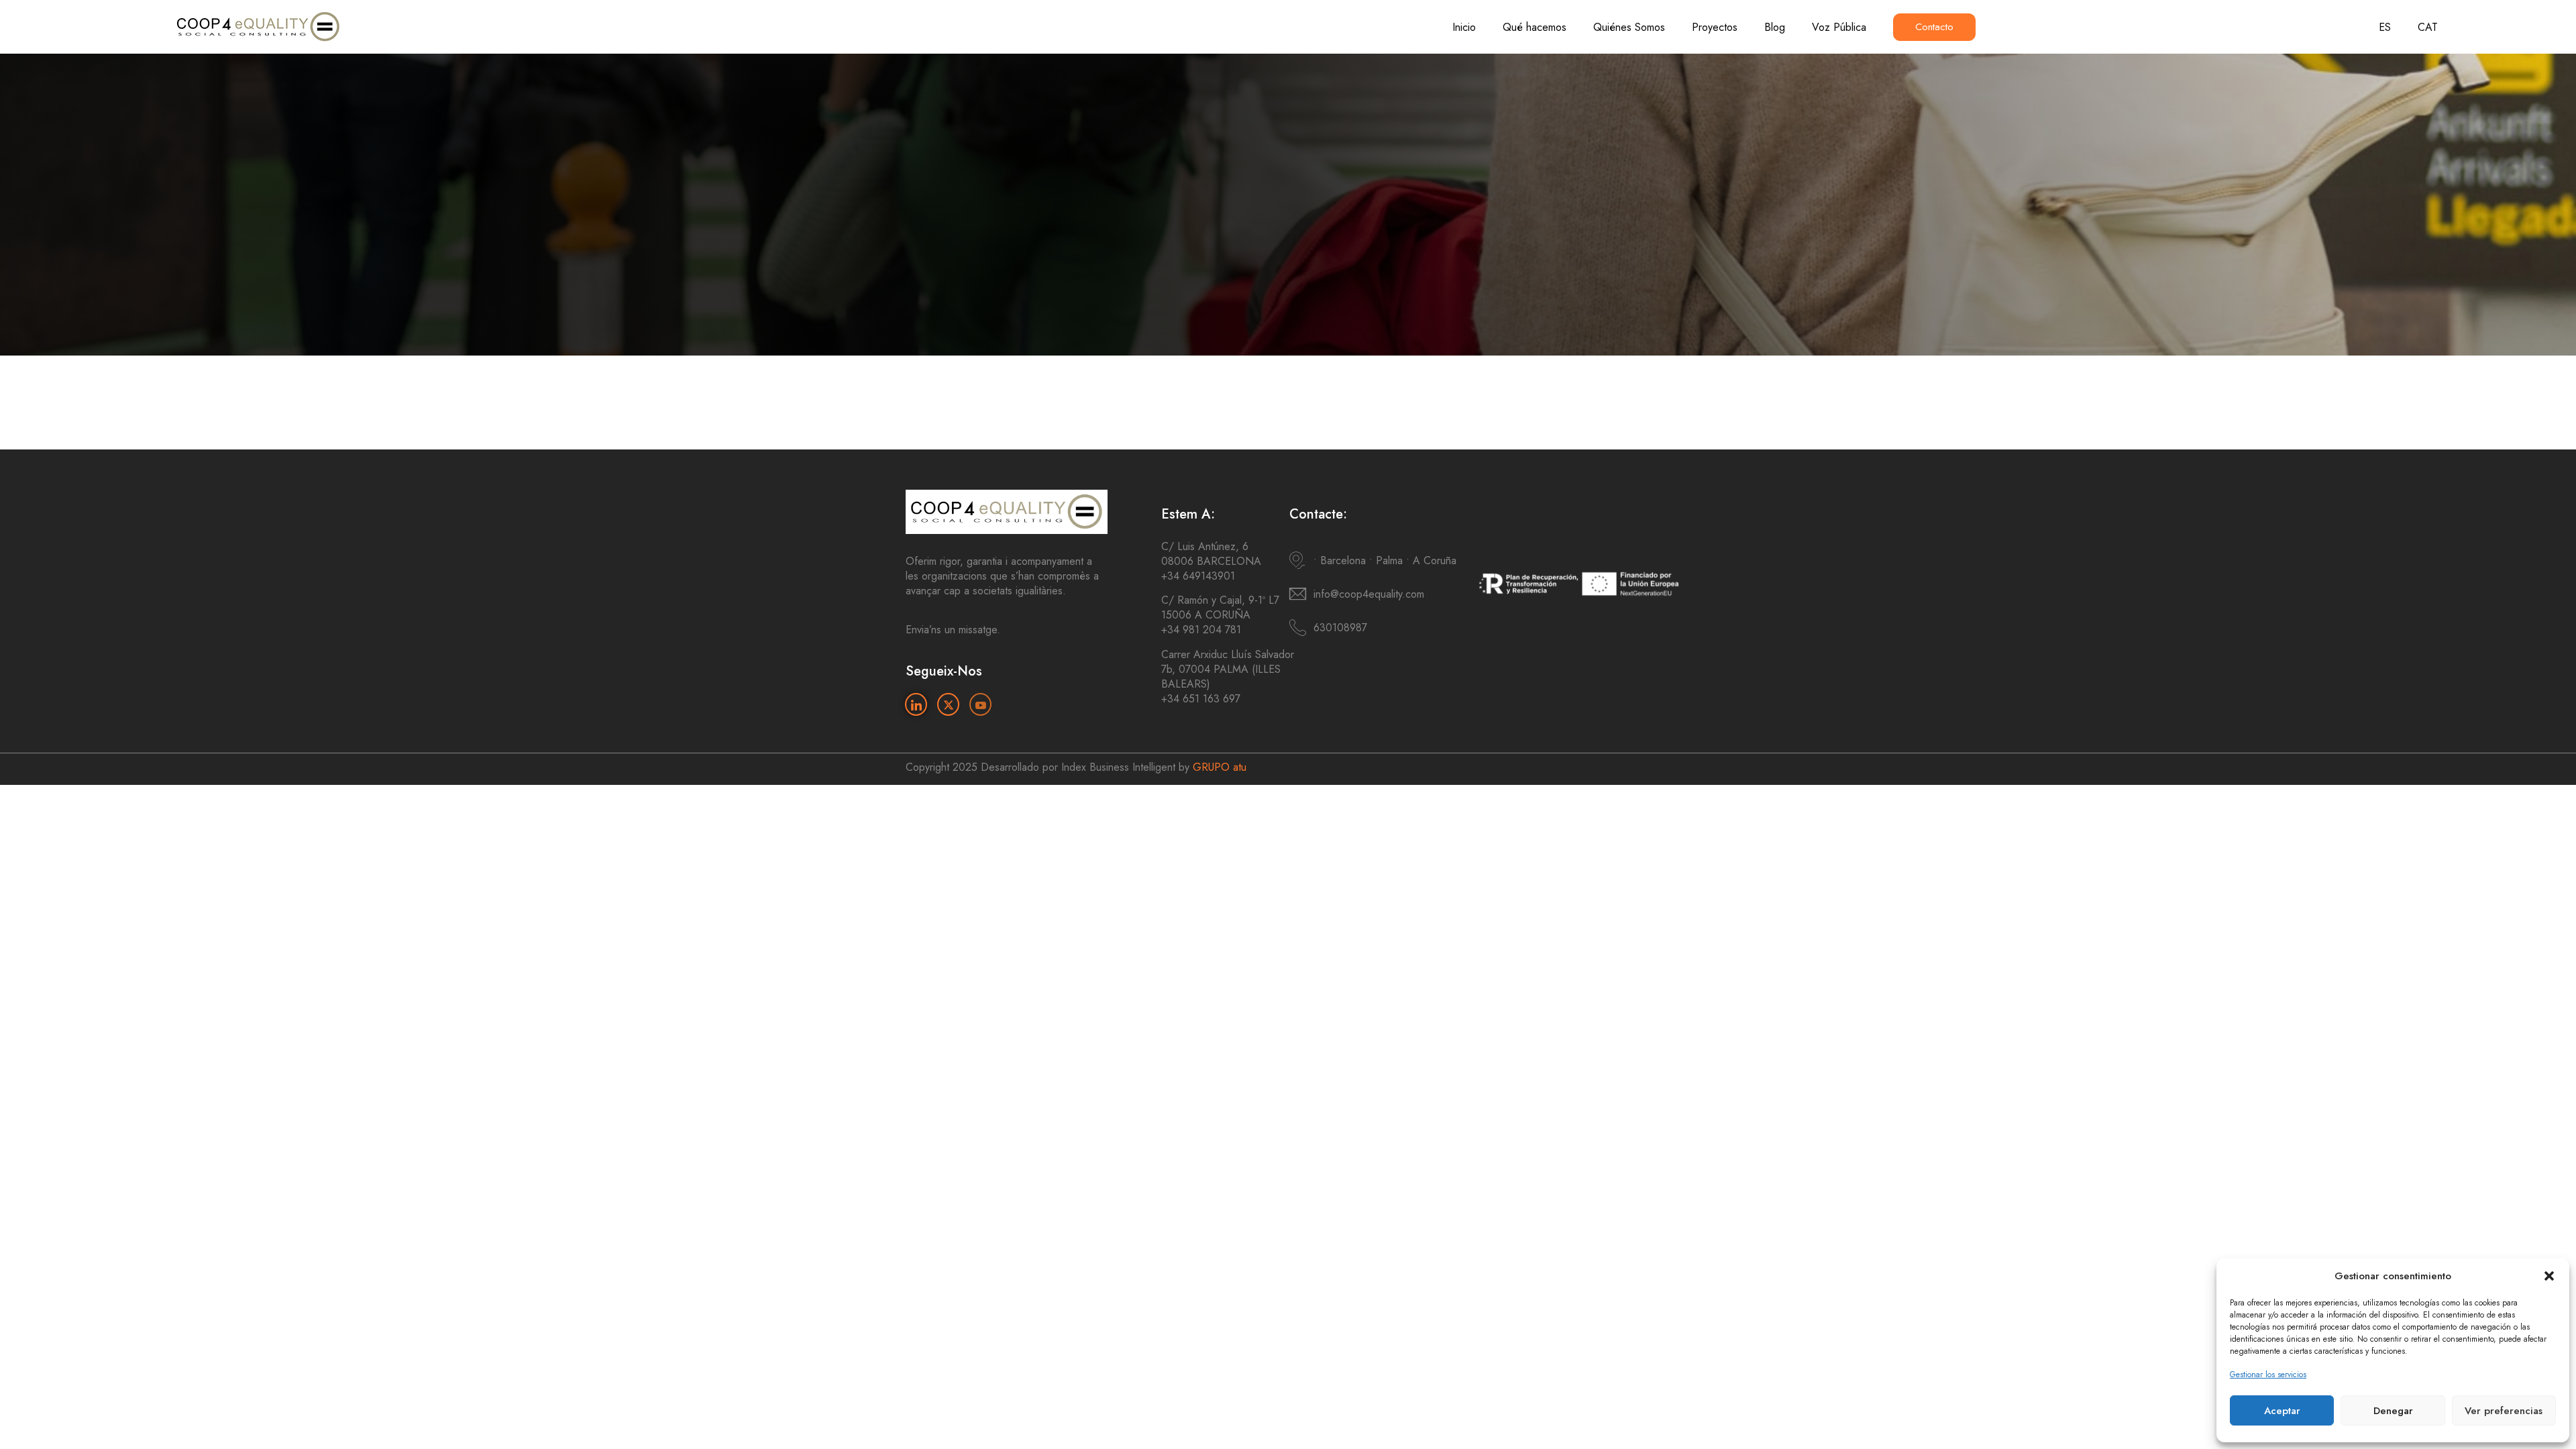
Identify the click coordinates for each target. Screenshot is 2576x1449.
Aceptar (2282, 1411)
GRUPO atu (1220, 767)
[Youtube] (980, 704)
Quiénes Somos (1629, 27)
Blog (1775, 27)
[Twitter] (948, 704)
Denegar (2393, 1411)
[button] (2549, 1276)
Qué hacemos (1535, 27)
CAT (2428, 27)
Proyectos (1715, 27)
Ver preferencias (2504, 1411)
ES (2385, 27)
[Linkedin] (916, 704)
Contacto (1934, 27)
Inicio (1464, 27)
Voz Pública (1839, 27)
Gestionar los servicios (2268, 1375)
